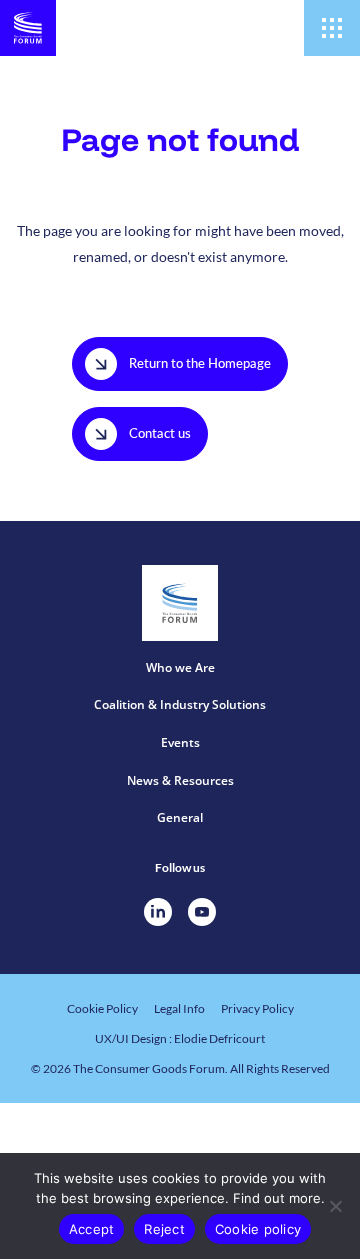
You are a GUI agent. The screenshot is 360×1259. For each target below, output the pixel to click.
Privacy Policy (257, 1008)
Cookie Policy (102, 1008)
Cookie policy (258, 1229)
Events (180, 742)
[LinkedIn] (158, 912)
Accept (92, 1229)
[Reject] (335, 1206)
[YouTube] (202, 912)
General (180, 817)
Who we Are (180, 667)
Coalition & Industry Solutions (180, 704)
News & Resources (180, 780)
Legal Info (179, 1008)
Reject (164, 1229)
